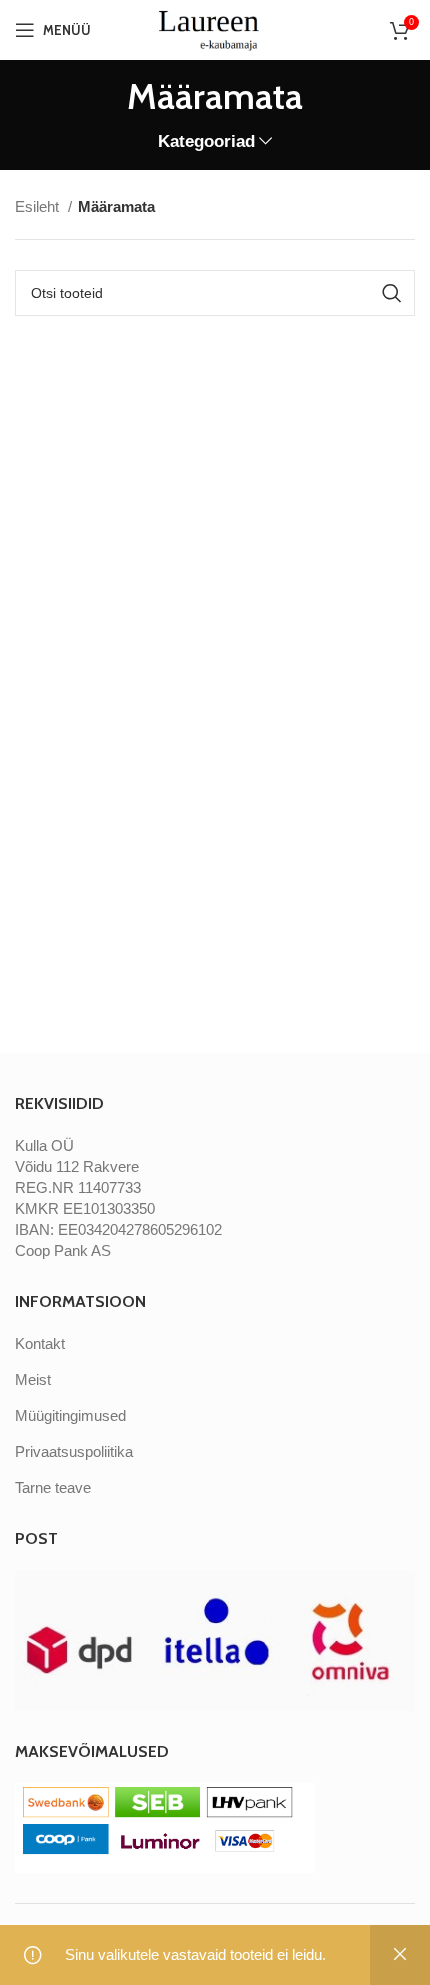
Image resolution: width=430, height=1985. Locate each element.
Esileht (39, 206)
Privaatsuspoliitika (74, 1451)
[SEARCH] (392, 293)
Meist (33, 1379)
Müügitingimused (70, 1415)
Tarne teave (53, 1487)
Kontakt (40, 1343)
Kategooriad (206, 141)
